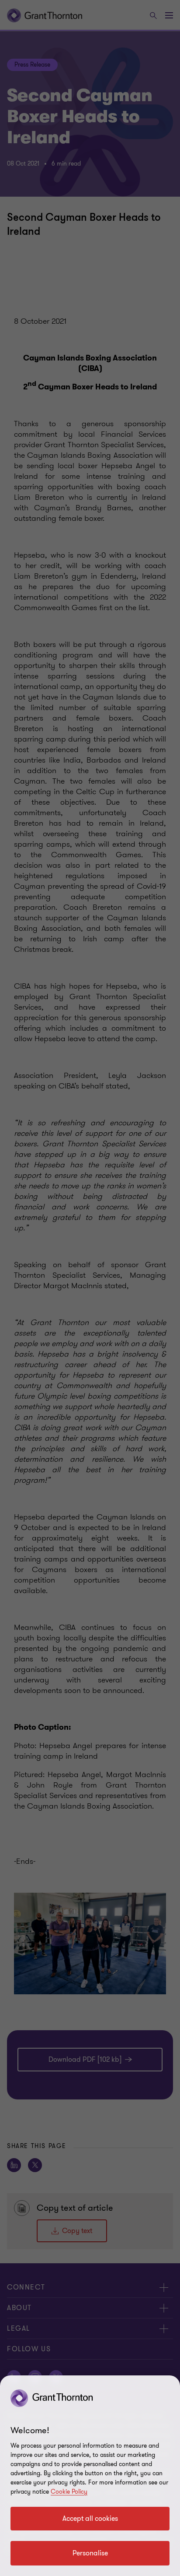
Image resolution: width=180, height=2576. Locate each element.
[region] (90, 2476)
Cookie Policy (69, 2492)
